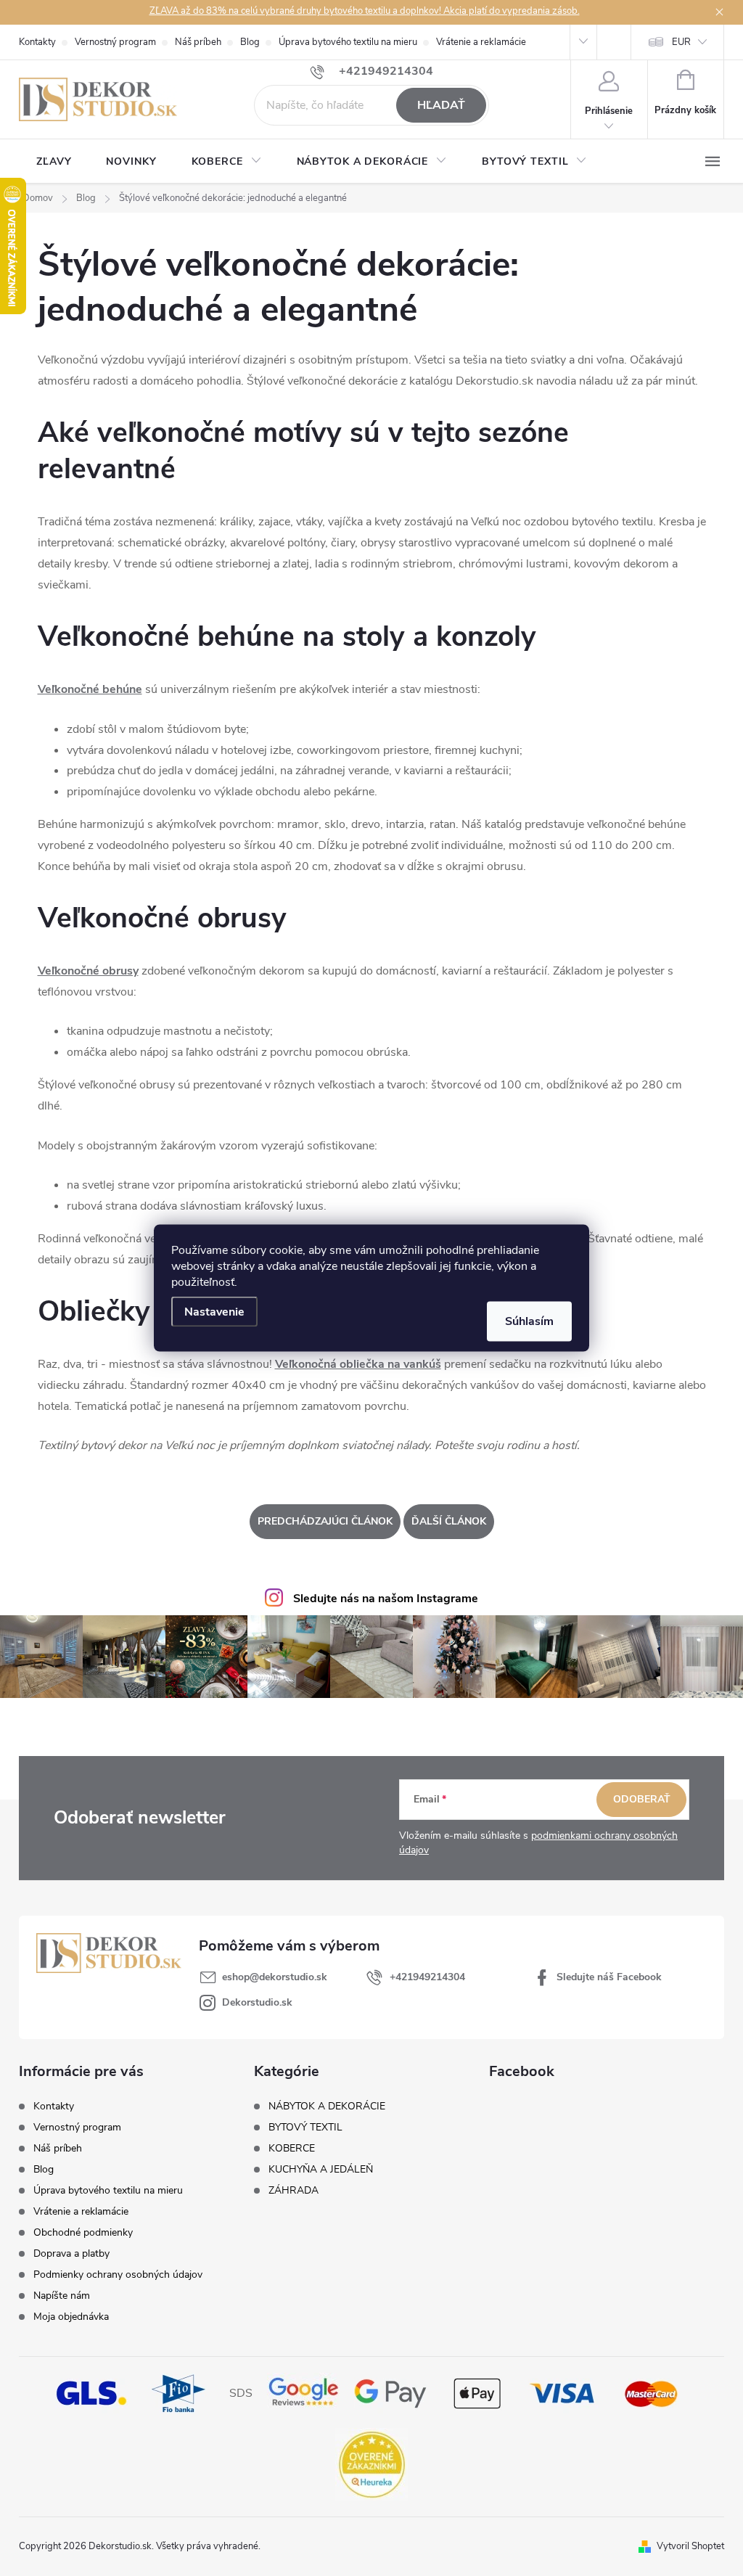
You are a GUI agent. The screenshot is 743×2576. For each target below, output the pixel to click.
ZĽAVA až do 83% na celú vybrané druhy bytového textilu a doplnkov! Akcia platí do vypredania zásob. (365, 11)
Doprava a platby (71, 2253)
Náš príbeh (198, 42)
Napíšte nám (62, 2296)
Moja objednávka (71, 2317)
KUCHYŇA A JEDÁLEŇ (321, 2170)
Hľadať (441, 105)
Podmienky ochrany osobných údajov (118, 2274)
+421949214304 (427, 1977)
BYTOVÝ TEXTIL (305, 2128)
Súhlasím (529, 1321)
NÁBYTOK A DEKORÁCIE (327, 2107)
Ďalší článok (449, 1521)
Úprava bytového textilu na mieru (348, 42)
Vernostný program (115, 42)
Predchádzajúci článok (325, 1521)
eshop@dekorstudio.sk (275, 1977)
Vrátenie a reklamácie (481, 42)
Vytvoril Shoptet (690, 2546)
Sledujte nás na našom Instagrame (386, 1599)
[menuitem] (54, 162)
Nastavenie (214, 1312)
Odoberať (642, 1799)
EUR (681, 42)
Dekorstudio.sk (257, 2002)
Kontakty (37, 42)
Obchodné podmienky (83, 2232)
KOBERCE (292, 2149)
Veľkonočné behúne (90, 689)
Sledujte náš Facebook (609, 1977)
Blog (250, 42)
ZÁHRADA (293, 2191)
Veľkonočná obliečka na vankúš (358, 1364)
